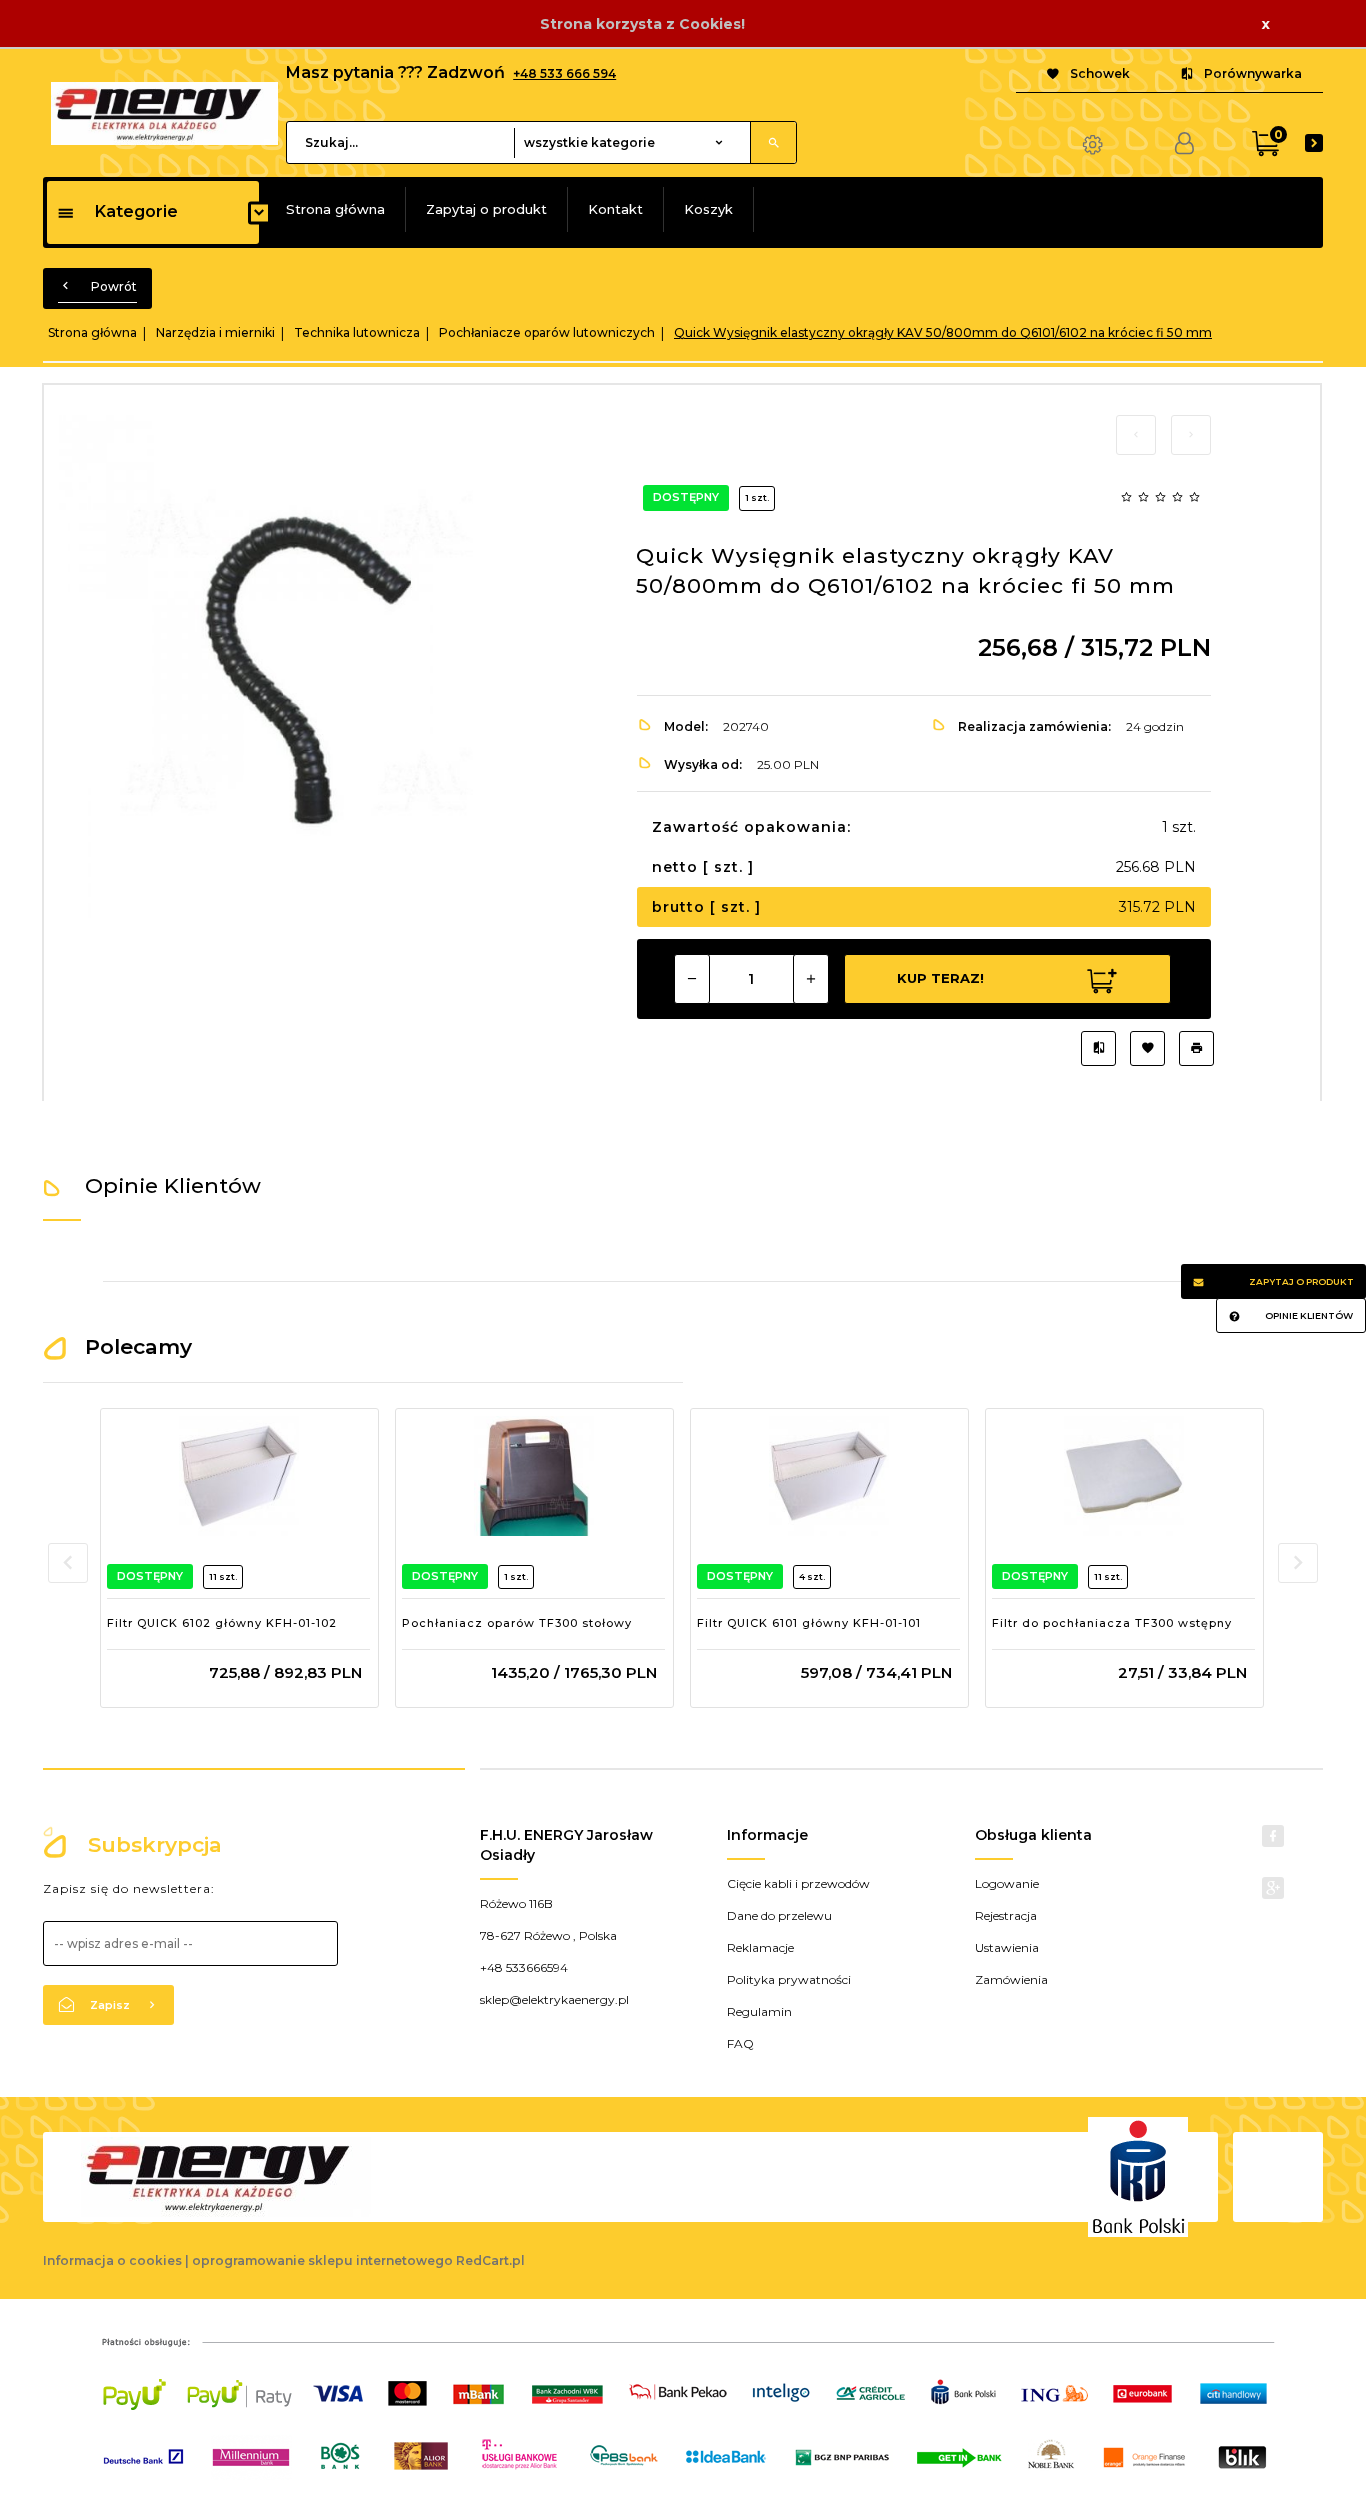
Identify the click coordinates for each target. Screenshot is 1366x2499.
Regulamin (759, 2011)
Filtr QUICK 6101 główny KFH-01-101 (809, 1623)
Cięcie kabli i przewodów (798, 1883)
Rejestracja (1006, 1915)
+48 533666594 (524, 1967)
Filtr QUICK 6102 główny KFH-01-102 (222, 1623)
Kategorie (136, 211)
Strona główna (335, 209)
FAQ (740, 2043)
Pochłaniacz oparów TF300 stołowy (517, 1623)
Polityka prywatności (789, 1979)
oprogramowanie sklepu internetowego (322, 2260)
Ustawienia (1007, 1947)
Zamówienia (1011, 1979)
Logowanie (1007, 1883)
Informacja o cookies (112, 2260)
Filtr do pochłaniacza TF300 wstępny (1112, 1623)
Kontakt (615, 209)
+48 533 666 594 (564, 73)
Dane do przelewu (779, 1915)
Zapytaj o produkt (486, 209)
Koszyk (708, 209)
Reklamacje (760, 1947)
